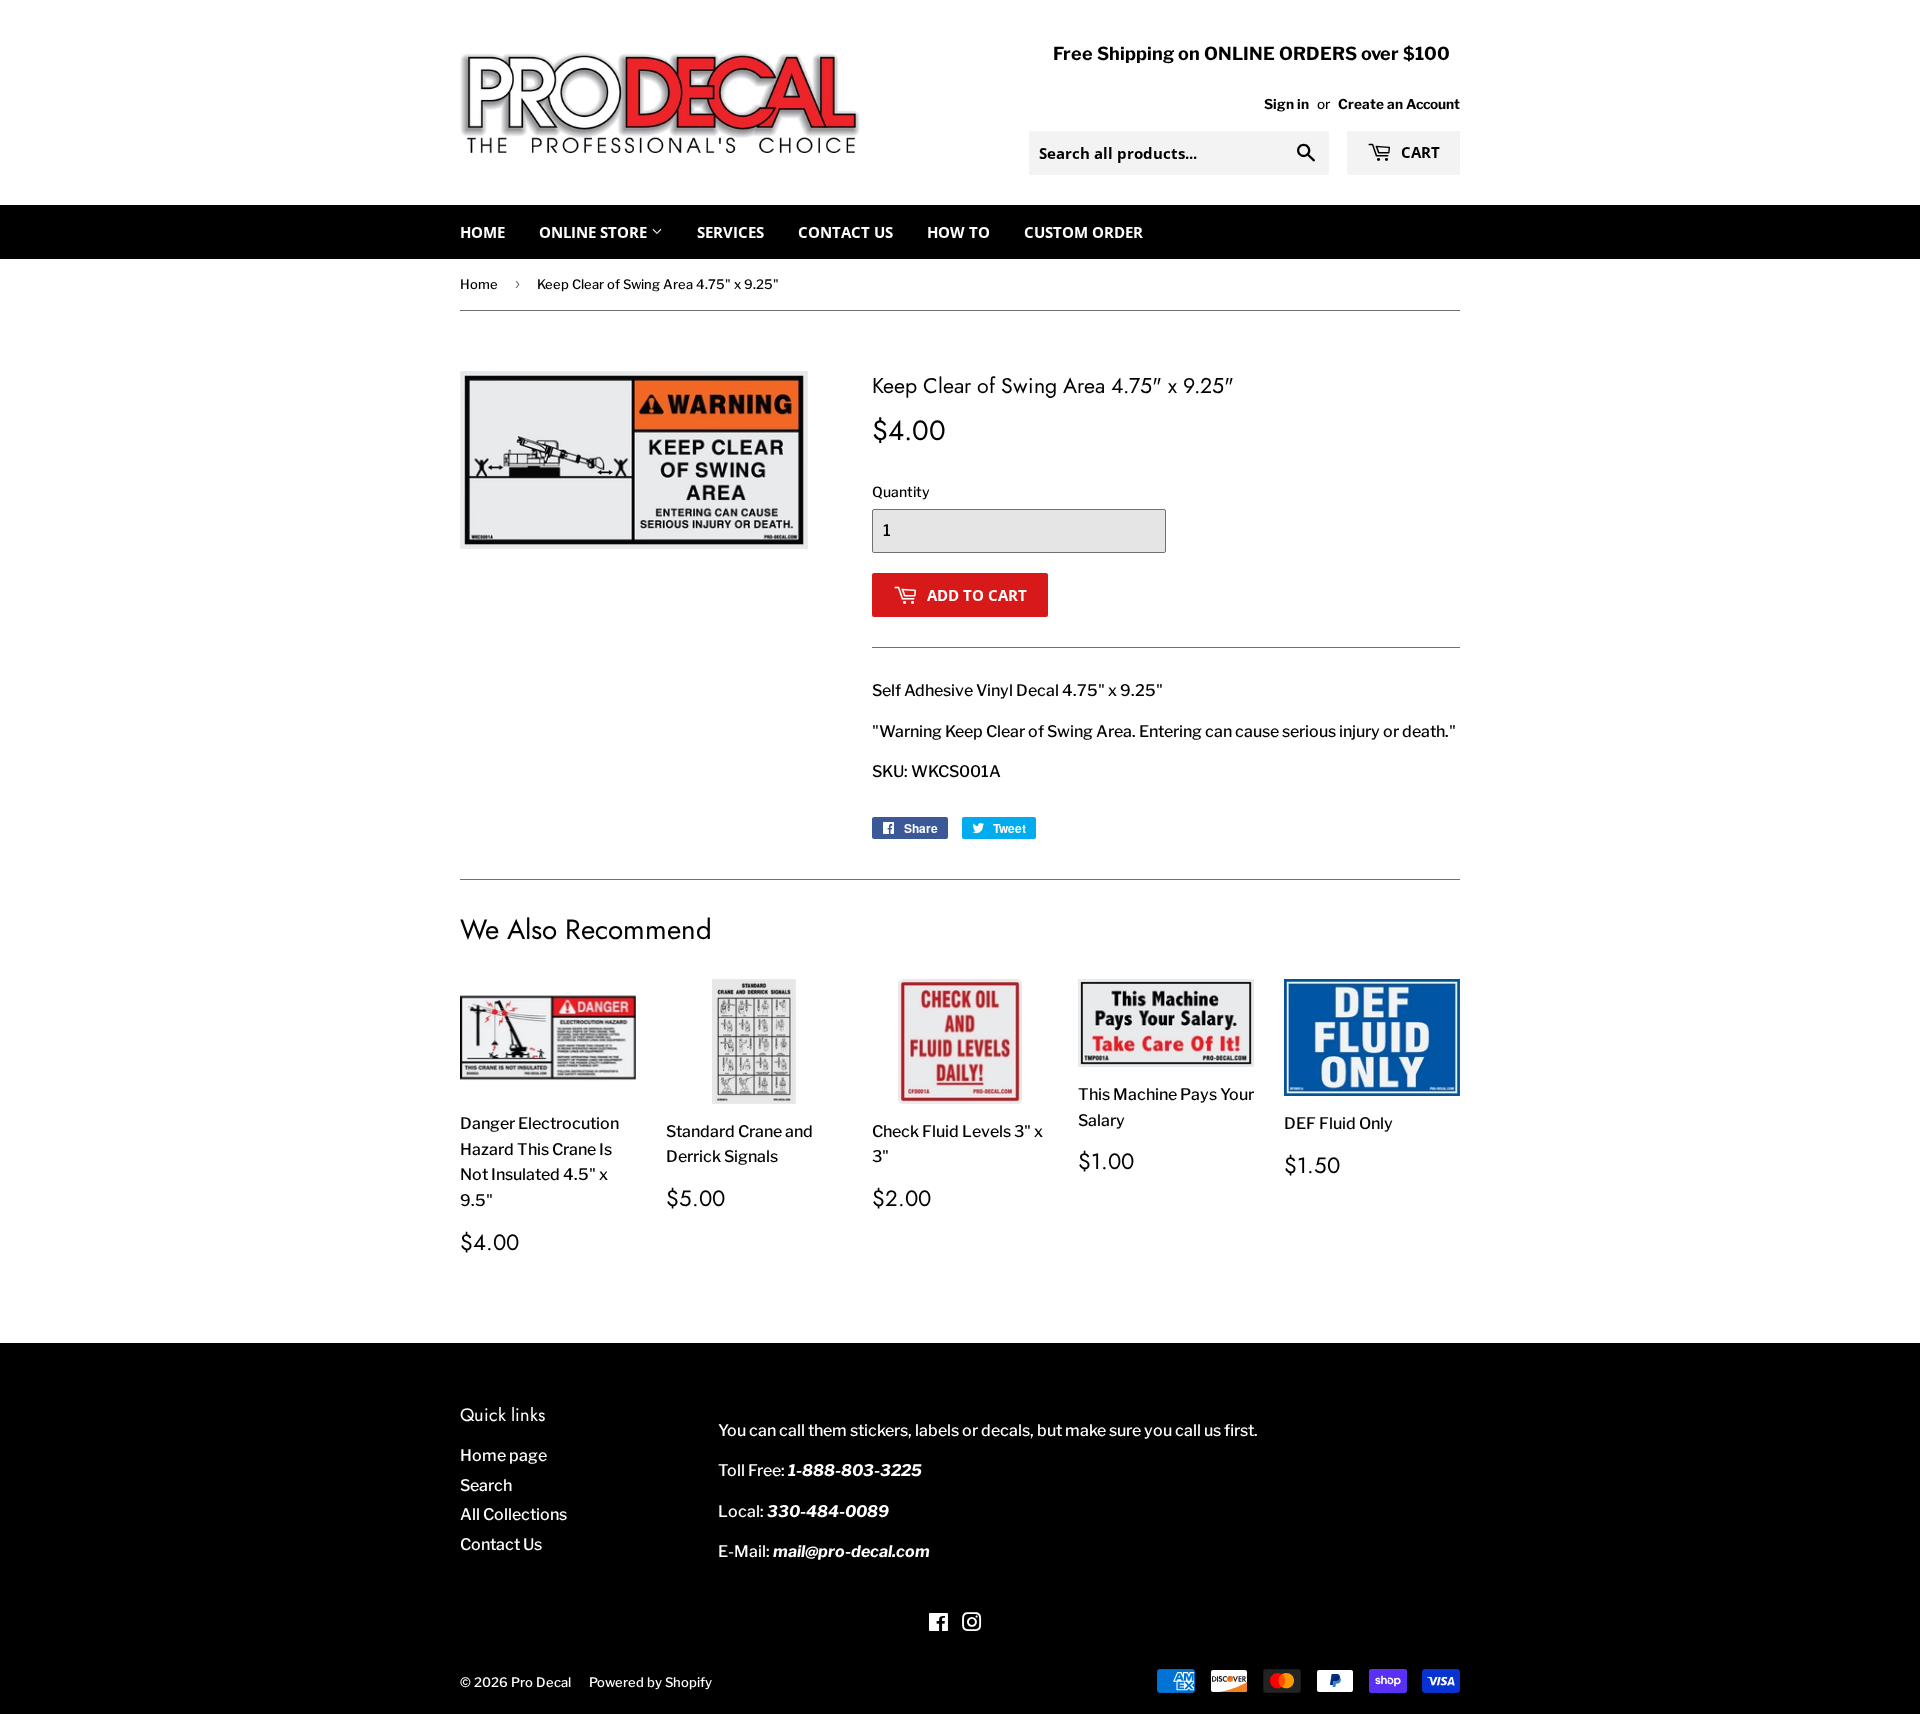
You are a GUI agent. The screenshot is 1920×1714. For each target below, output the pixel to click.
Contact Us (845, 232)
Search (486, 1485)
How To (958, 232)
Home (482, 232)
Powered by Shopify (650, 1682)
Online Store (595, 232)
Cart (1418, 152)
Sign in (1286, 104)
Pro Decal (541, 1682)
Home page (503, 1455)
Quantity (901, 491)
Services (730, 232)
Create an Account (1399, 104)
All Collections (513, 1514)
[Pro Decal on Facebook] (938, 1624)
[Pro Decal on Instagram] (972, 1624)
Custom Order (1083, 232)
